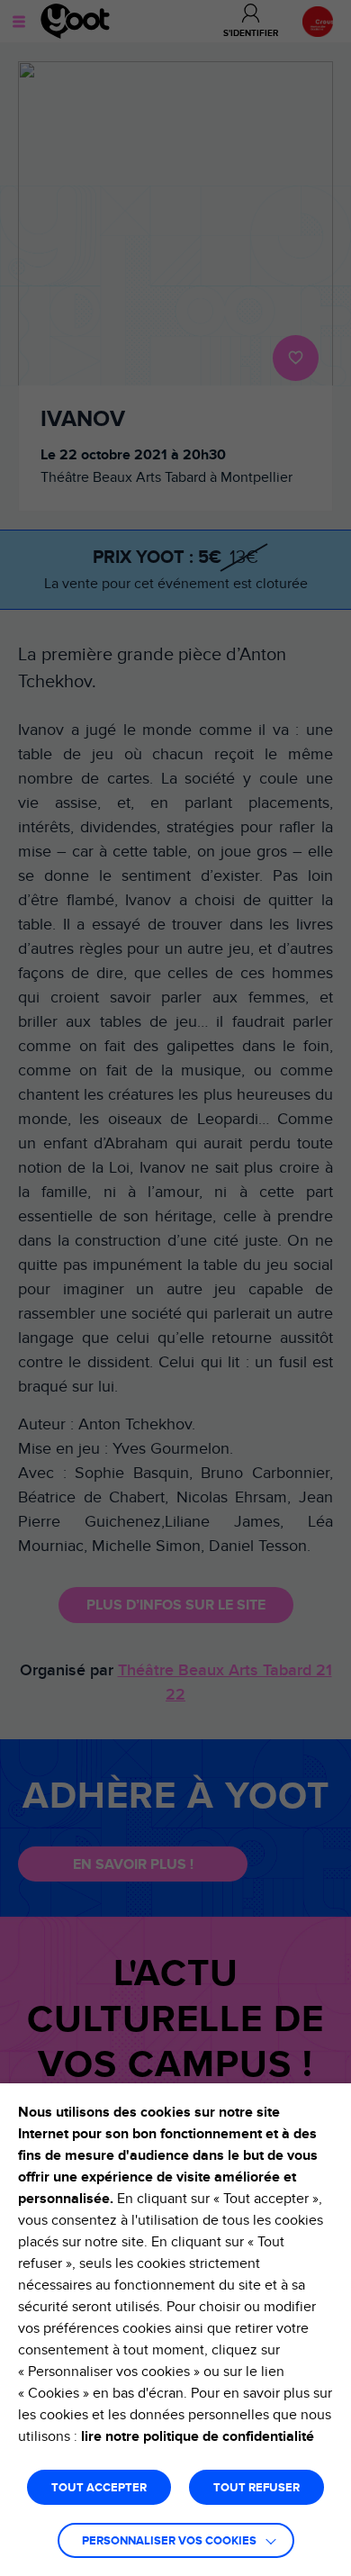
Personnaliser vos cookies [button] (169, 2541)
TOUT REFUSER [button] (256, 2488)
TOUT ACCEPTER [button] (99, 2488)
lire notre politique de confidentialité (198, 2436)
